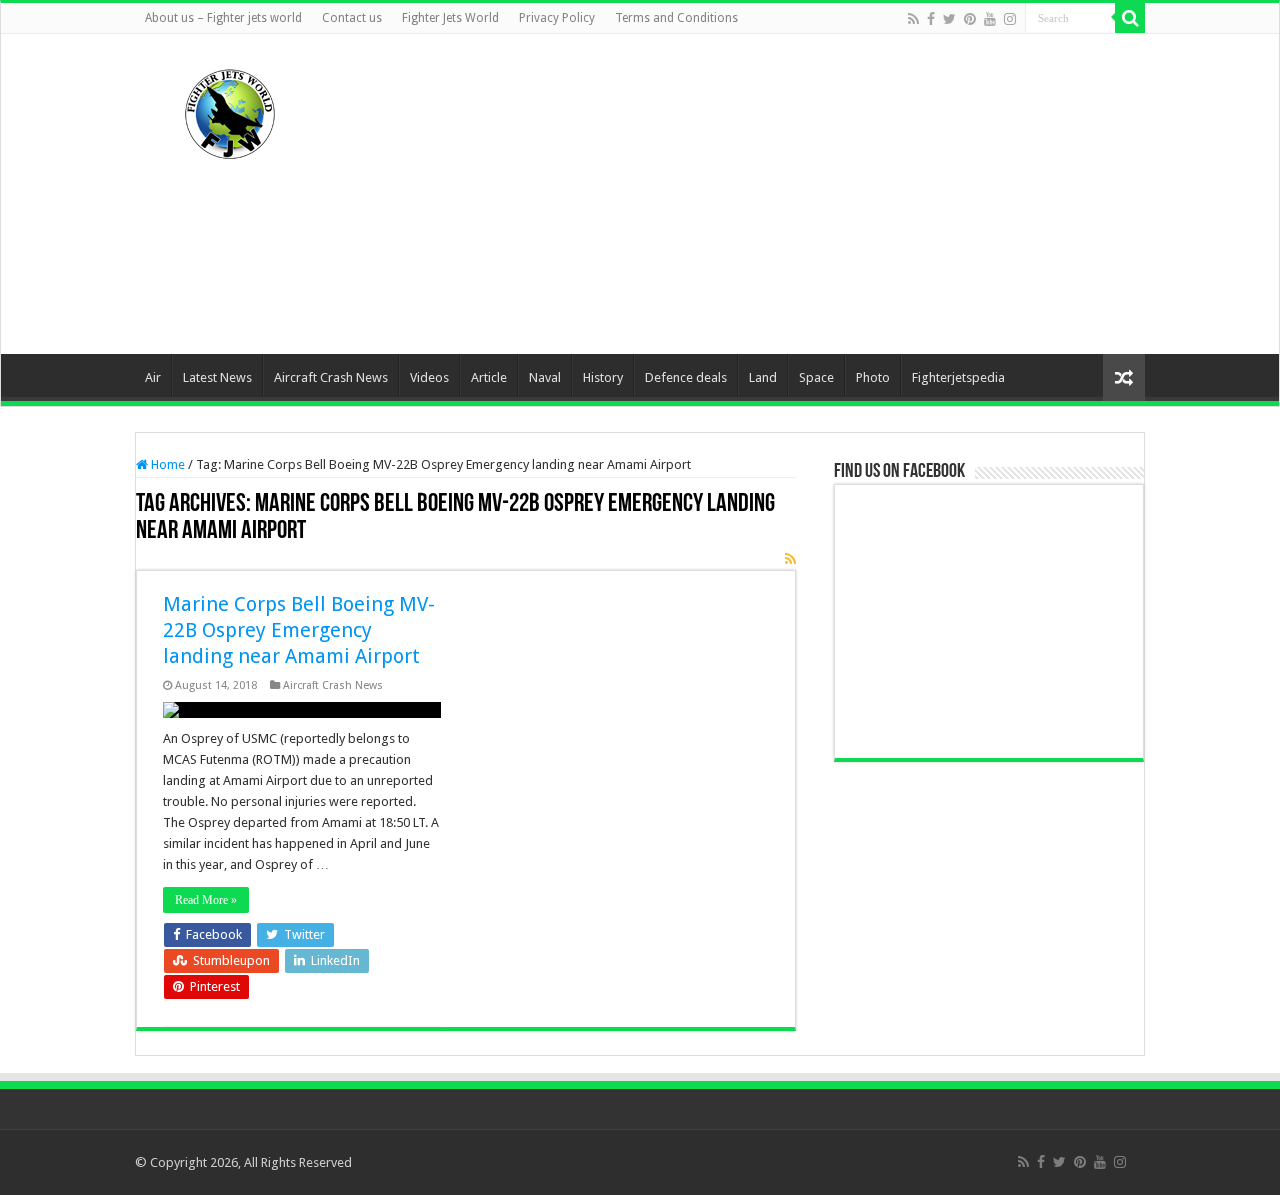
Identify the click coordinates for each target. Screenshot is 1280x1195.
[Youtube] (990, 19)
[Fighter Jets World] (230, 110)
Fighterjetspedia (958, 377)
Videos (429, 377)
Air (153, 377)
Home (166, 464)
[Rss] (913, 19)
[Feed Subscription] (790, 559)
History (603, 377)
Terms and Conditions (676, 18)
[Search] (1130, 18)
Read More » (206, 900)
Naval (545, 377)
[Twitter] (949, 19)
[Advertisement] (766, 194)
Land (763, 377)
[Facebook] (931, 19)
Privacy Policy (557, 18)
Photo (873, 377)
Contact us (352, 18)
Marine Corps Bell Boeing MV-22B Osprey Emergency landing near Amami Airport (299, 630)
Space (816, 377)
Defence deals (686, 377)
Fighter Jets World (450, 18)
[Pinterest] (970, 19)
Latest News (217, 377)
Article (489, 377)
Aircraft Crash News (331, 377)
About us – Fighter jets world (223, 18)
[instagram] (1010, 19)
